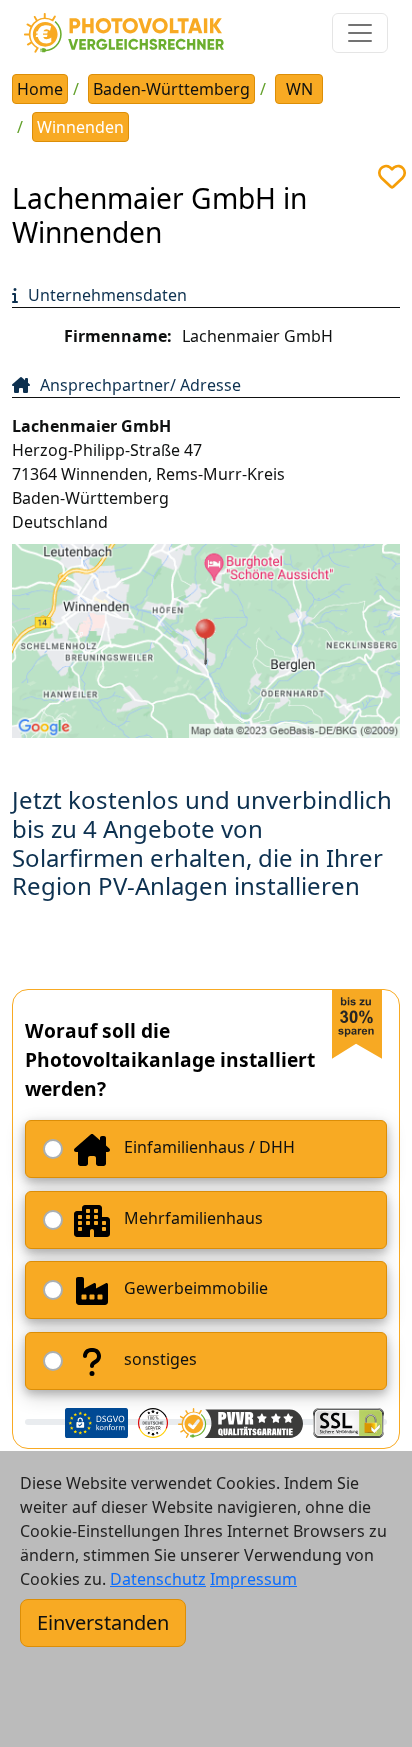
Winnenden (80, 127)
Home (40, 89)
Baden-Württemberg (171, 89)
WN (299, 89)
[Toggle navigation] (360, 33)
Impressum (253, 1579)
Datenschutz (158, 1579)
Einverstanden (103, 1622)
